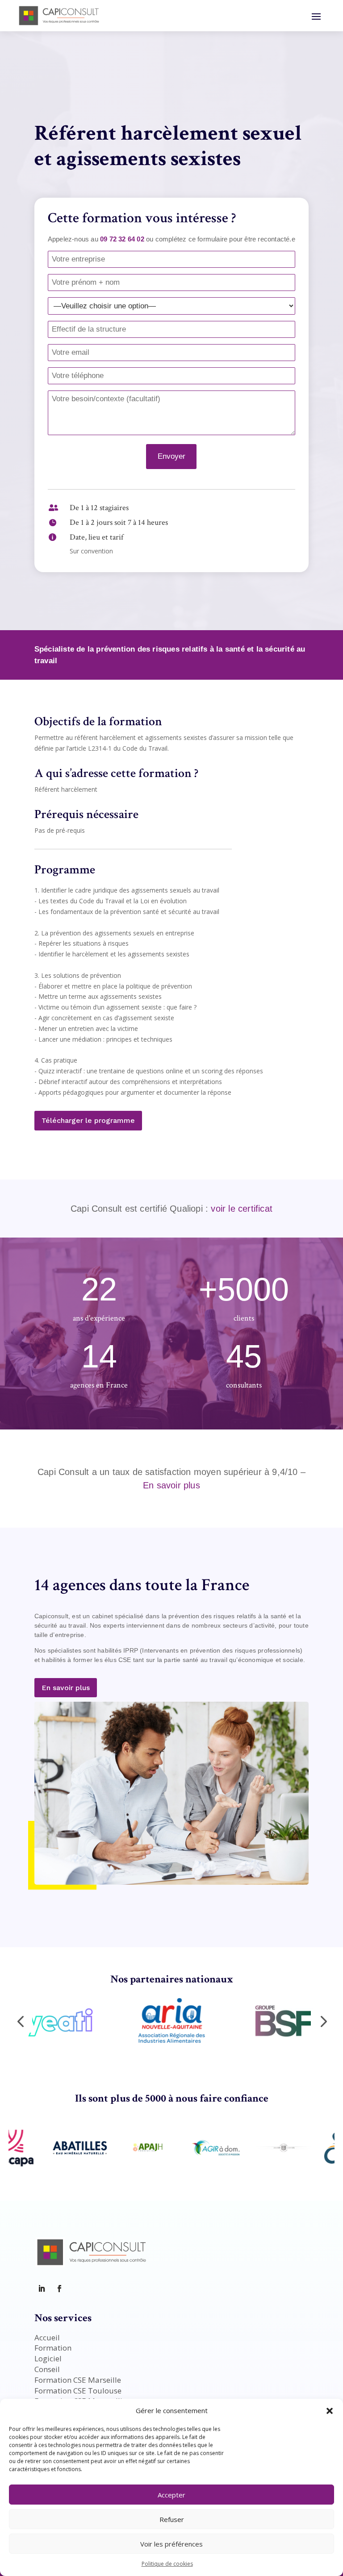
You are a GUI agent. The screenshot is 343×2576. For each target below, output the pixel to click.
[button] (330, 2411)
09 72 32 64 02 (122, 239)
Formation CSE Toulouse (78, 2391)
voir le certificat (242, 1209)
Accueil (47, 2337)
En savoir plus (171, 1485)
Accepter (171, 2495)
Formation (53, 2348)
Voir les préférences (171, 2544)
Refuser (172, 2519)
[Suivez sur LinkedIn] (42, 2289)
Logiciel (48, 2358)
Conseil (47, 2369)
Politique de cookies (167, 2564)
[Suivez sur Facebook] (59, 2289)
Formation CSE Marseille (78, 2380)
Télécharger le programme (88, 1120)
